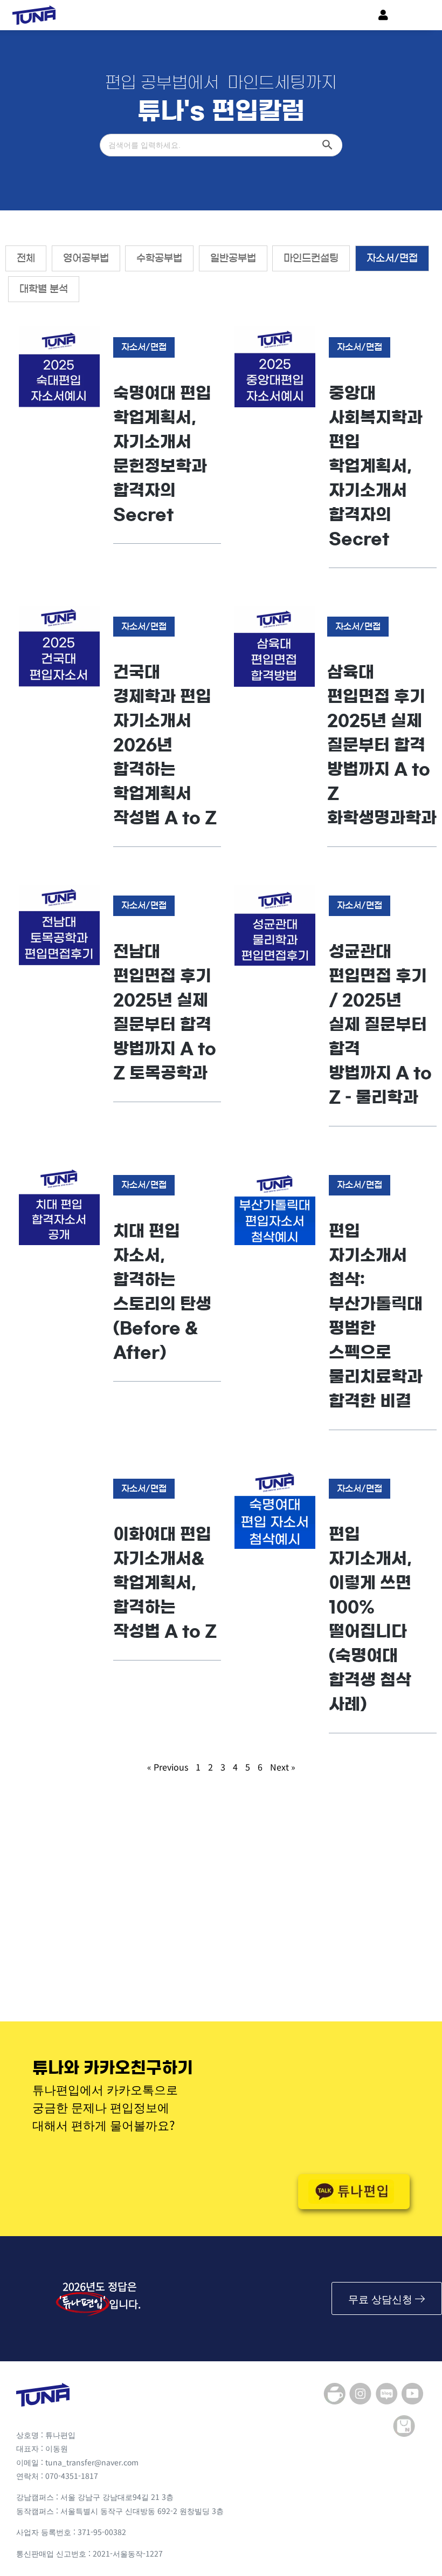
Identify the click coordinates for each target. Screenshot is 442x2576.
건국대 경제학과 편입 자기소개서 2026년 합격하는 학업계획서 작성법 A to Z (165, 745)
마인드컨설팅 (311, 258)
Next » (283, 1767)
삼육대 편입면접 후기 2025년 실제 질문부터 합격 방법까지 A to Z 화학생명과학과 (382, 745)
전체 (26, 258)
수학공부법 (159, 258)
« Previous (168, 1767)
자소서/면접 (392, 258)
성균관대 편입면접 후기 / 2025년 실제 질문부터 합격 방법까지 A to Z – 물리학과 (380, 1024)
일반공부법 (233, 258)
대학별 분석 (44, 289)
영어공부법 (86, 258)
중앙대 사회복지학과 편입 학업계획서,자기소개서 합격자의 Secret (376, 466)
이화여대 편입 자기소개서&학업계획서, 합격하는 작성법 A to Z (165, 1583)
